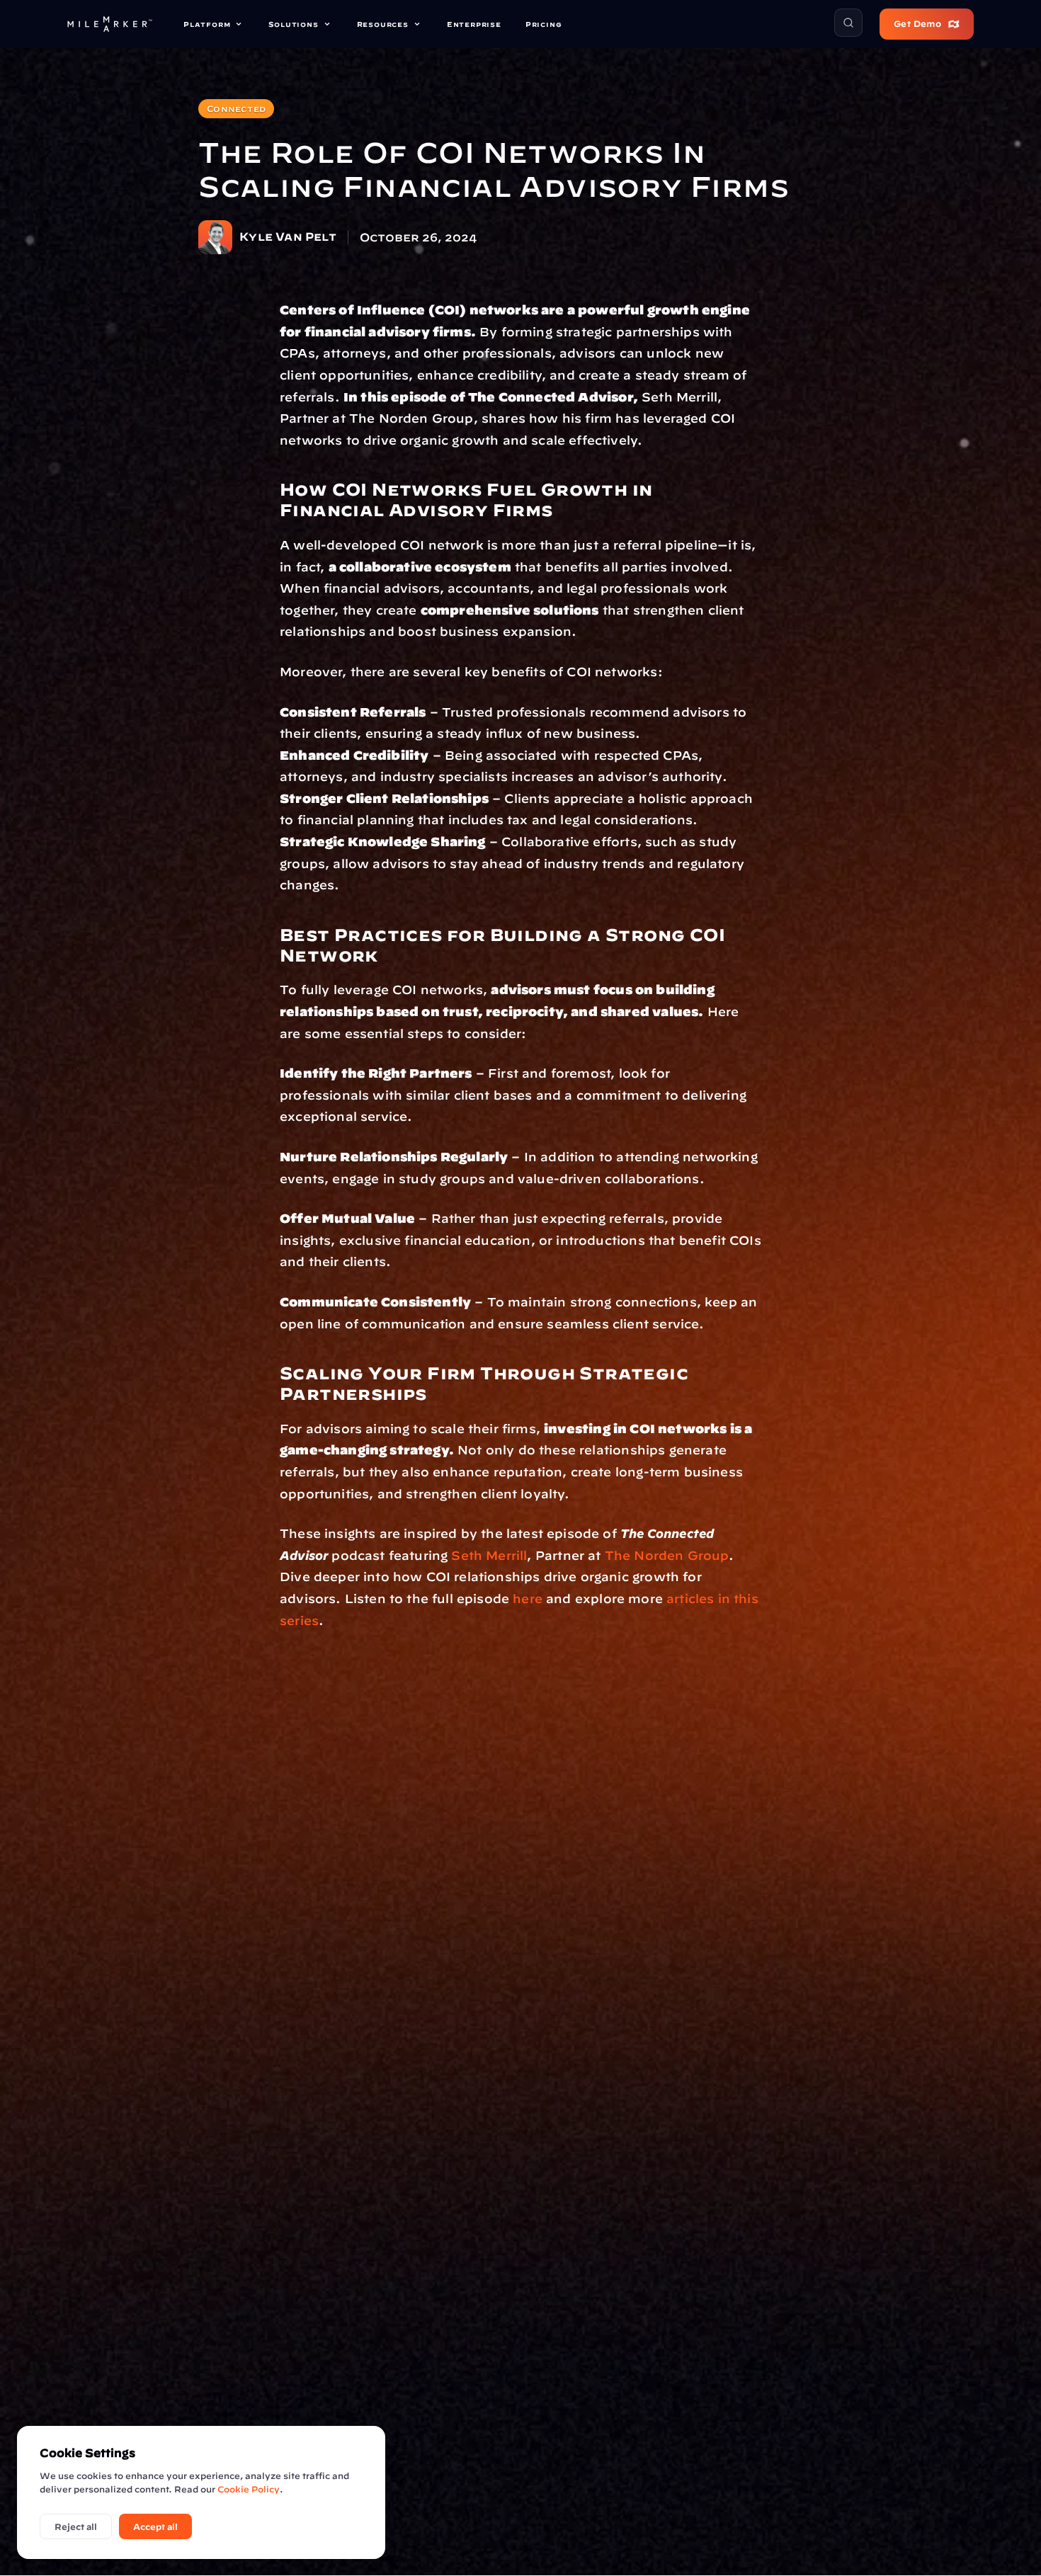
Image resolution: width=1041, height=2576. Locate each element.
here (528, 1598)
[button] (848, 23)
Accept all (155, 2526)
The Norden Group (667, 1555)
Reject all (76, 2526)
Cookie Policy (249, 2489)
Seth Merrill (489, 1555)
